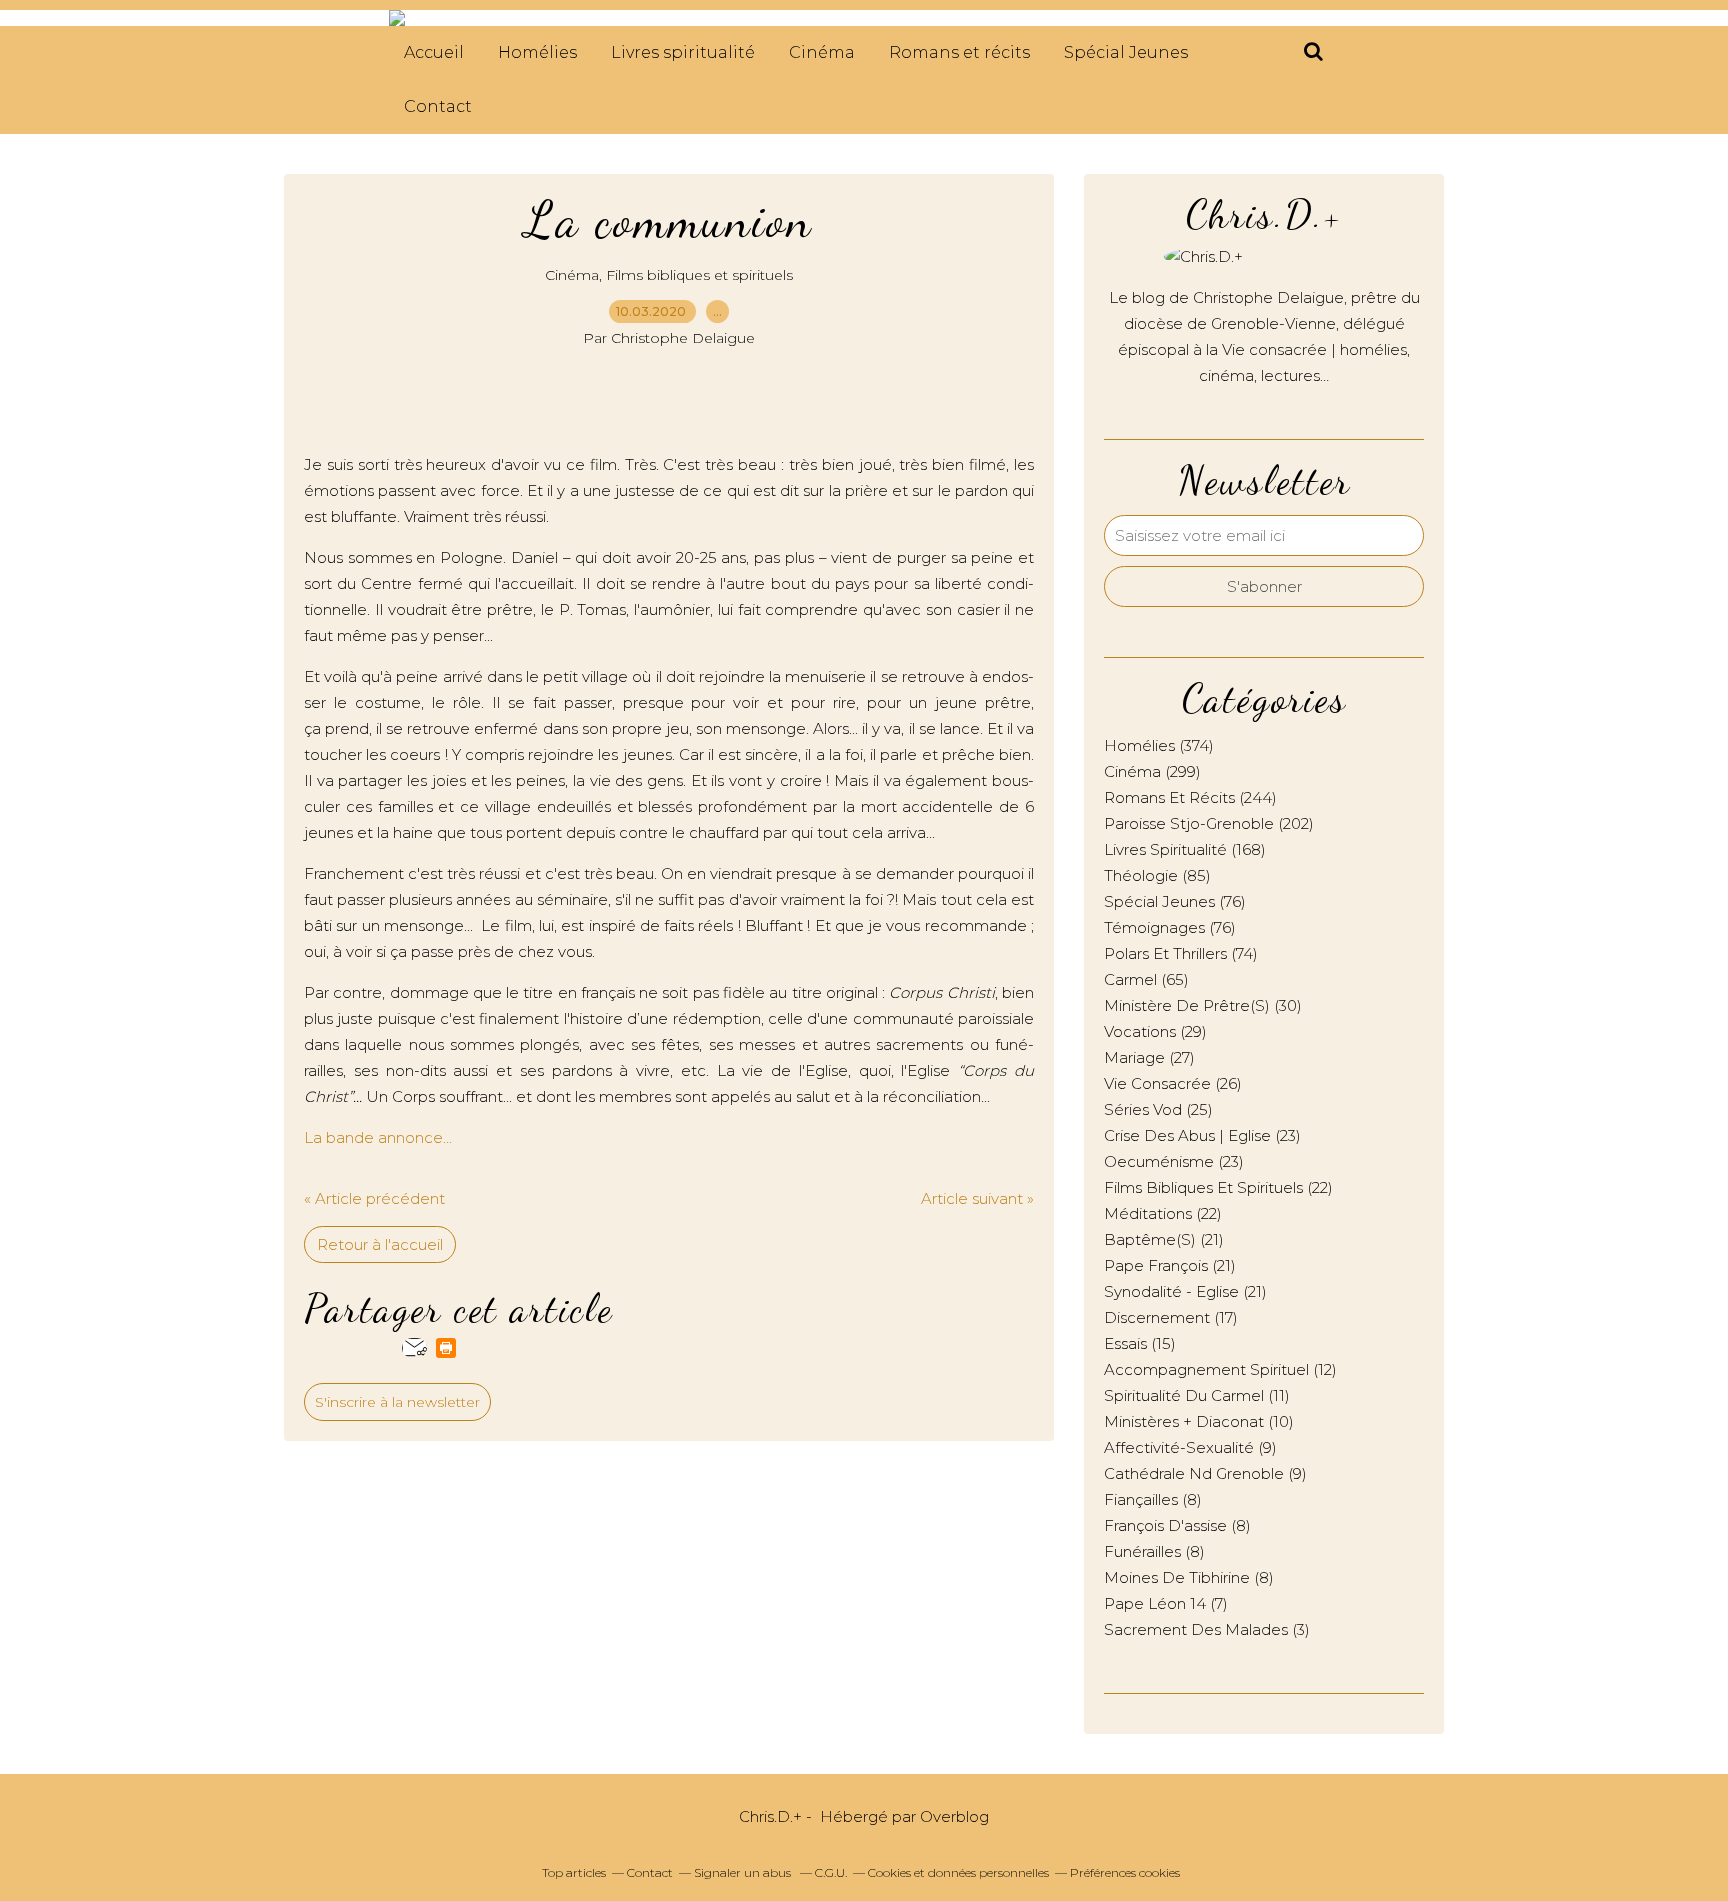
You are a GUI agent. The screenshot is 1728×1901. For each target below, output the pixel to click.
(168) (1185, 849)
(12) (1220, 1369)
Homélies (537, 52)
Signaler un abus (744, 1872)
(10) (1199, 1421)
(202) (1209, 823)
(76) (1175, 901)
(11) (1197, 1395)
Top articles (574, 1872)
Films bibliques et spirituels (699, 275)
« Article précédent (374, 1198)
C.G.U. (831, 1872)
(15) (1140, 1343)
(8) (1153, 1499)
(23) (1202, 1135)
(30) (1203, 1005)
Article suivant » (977, 1198)
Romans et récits (959, 52)
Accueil (434, 52)
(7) (1166, 1603)
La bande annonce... (378, 1137)
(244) (1190, 797)
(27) (1149, 1057)
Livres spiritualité (683, 52)
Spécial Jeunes (1126, 52)
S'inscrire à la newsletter (397, 1402)
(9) (1190, 1447)
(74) (1181, 953)
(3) (1207, 1629)
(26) (1173, 1083)
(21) (1164, 1239)
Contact (438, 106)
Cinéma (822, 52)
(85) (1157, 875)
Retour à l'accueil (380, 1244)
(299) (1152, 771)
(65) (1146, 979)
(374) (1159, 745)
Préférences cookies (1125, 1872)
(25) (1158, 1109)
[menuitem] (434, 53)
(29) (1155, 1031)
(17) (1171, 1317)
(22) (1218, 1187)
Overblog (954, 1816)
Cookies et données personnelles (958, 1872)
